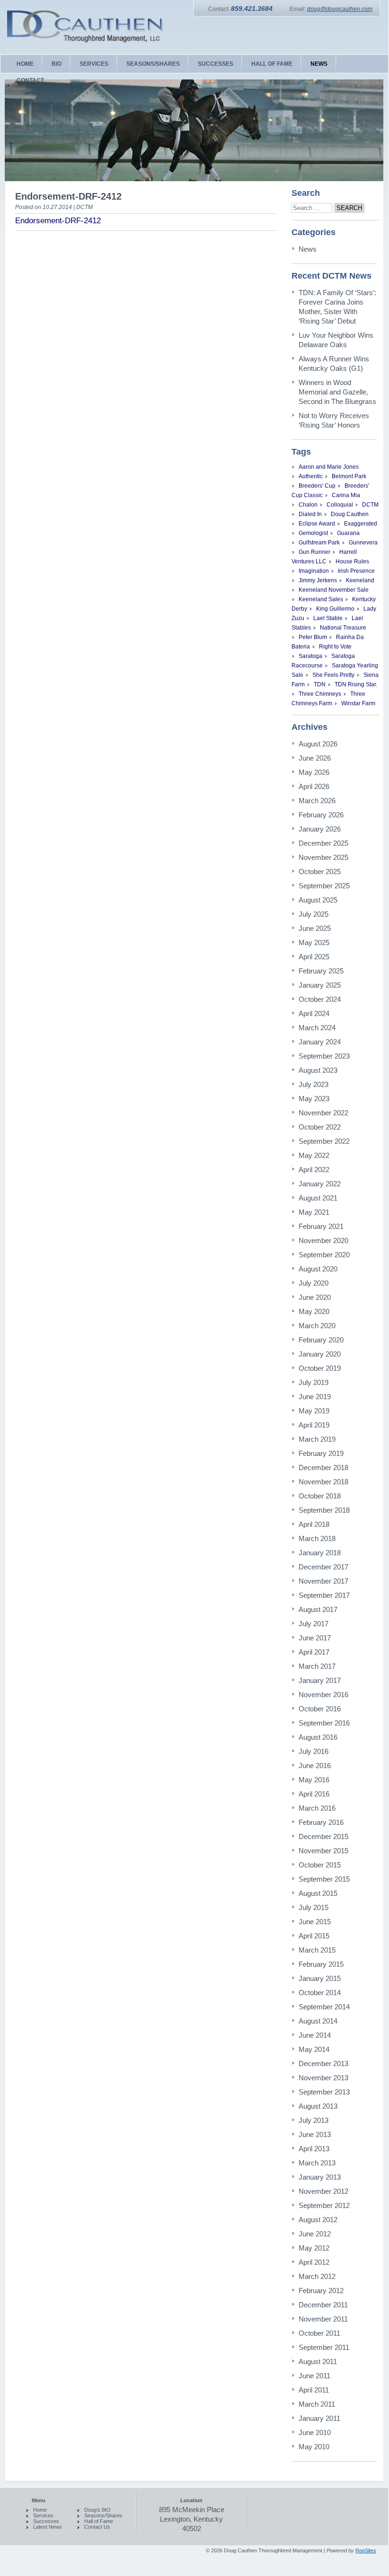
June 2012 (315, 2234)
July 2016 (314, 1751)
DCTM (370, 505)
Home (40, 2510)
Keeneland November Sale (334, 590)
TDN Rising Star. (356, 684)
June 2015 (315, 1922)
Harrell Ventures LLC (324, 557)
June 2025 (315, 928)
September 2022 (324, 1141)
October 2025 (320, 872)
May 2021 (314, 1212)
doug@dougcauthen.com (340, 9)
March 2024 (317, 1028)
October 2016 (320, 1709)
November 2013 (323, 2078)
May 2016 (314, 1780)
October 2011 (319, 2333)
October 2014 (320, 1993)
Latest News (48, 2527)
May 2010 (314, 2447)
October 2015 (320, 1865)
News (308, 249)
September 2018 (324, 1510)
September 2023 (324, 1056)
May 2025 (314, 942)
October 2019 (320, 1368)
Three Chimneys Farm (328, 699)
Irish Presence (356, 571)
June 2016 (315, 1766)
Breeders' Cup (317, 486)
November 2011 (323, 2319)
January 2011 (319, 2418)
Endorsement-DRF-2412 (58, 221)
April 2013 (314, 2149)
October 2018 (320, 1496)
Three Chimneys (320, 694)
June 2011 (314, 2376)
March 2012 (317, 2276)
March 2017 (317, 1666)
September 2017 (324, 1595)
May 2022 (314, 1155)
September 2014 (324, 2007)
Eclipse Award (317, 524)
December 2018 (323, 1468)
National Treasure (343, 628)
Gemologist (313, 533)
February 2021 (321, 1226)
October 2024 (320, 999)
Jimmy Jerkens (318, 580)
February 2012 (321, 2291)
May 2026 (314, 772)
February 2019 (321, 1453)
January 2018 (320, 1553)
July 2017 (314, 1624)
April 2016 (314, 1794)
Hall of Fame (99, 2521)
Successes (46, 2521)
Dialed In (310, 514)
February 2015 (321, 1964)
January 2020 (320, 1354)
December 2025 (323, 843)
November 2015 (323, 1851)
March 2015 (317, 1950)
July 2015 (314, 1907)
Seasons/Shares (103, 2515)
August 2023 (318, 1070)
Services (43, 2515)
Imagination (314, 571)
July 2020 (314, 1283)
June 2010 (315, 2432)
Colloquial (340, 505)
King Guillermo (335, 609)
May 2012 (314, 2248)
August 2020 (318, 1269)
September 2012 (324, 2205)
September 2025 (324, 886)
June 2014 (315, 2035)
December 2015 (323, 1836)
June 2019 (315, 1397)
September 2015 (324, 1879)
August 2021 (318, 1198)
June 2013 (315, 2134)
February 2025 (321, 971)
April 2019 (314, 1425)
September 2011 (324, 2347)
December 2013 (323, 2063)
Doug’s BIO (97, 2510)
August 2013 (318, 2106)
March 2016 (317, 1808)
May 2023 (314, 1099)
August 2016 (318, 1737)
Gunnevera (363, 543)
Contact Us (97, 2527)
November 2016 (323, 1695)
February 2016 (321, 1822)
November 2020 (323, 1240)
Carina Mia (346, 495)
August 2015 (318, 1893)
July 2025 (314, 914)
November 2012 (323, 2191)
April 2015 (314, 1936)
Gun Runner (314, 552)
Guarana (348, 533)
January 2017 (320, 1680)
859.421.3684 (252, 9)
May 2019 (314, 1411)
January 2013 (320, 2177)
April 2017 (314, 1652)
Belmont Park (349, 476)
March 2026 (317, 801)
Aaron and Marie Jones (329, 467)
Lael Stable (328, 618)
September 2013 (324, 2092)
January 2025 (320, 985)
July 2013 (314, 2120)
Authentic (311, 476)
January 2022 (320, 1184)
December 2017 (323, 1567)
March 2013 (317, 2163)
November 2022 (323, 1113)
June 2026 (315, 758)
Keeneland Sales (321, 599)
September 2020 (324, 1255)
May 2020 (314, 1311)
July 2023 (314, 1084)
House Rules (352, 561)
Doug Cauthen (350, 514)
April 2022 (314, 1170)
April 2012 (314, 2262)
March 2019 (317, 1439)
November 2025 (323, 857)
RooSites (366, 2550)
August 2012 (318, 2220)
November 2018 (323, 1482)
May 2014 (314, 2049)
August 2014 (318, 2021)
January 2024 (320, 1042)
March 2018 (317, 1538)
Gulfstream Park (319, 543)
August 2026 (318, 744)
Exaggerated (361, 524)
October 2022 (320, 1127)
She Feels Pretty (333, 675)
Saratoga (310, 656)
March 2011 (317, 2404)
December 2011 (323, 2305)
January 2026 (320, 829)
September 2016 (324, 1723)
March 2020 (317, 1326)
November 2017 (323, 1581)
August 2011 (318, 2361)
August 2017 (318, 1609)
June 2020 (315, 1297)
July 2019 (314, 1382)
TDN (320, 684)
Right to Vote (335, 647)
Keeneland (360, 580)
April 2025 (314, 957)
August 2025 (318, 900)
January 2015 (320, 1978)
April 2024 (314, 1013)
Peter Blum (313, 637)
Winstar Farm (358, 703)
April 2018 (314, 1524)
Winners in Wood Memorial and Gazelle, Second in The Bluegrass (337, 392)
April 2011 (314, 2390)
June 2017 (315, 1638)
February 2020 (321, 1340)
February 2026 (321, 815)
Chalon (308, 505)
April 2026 (314, 786)
